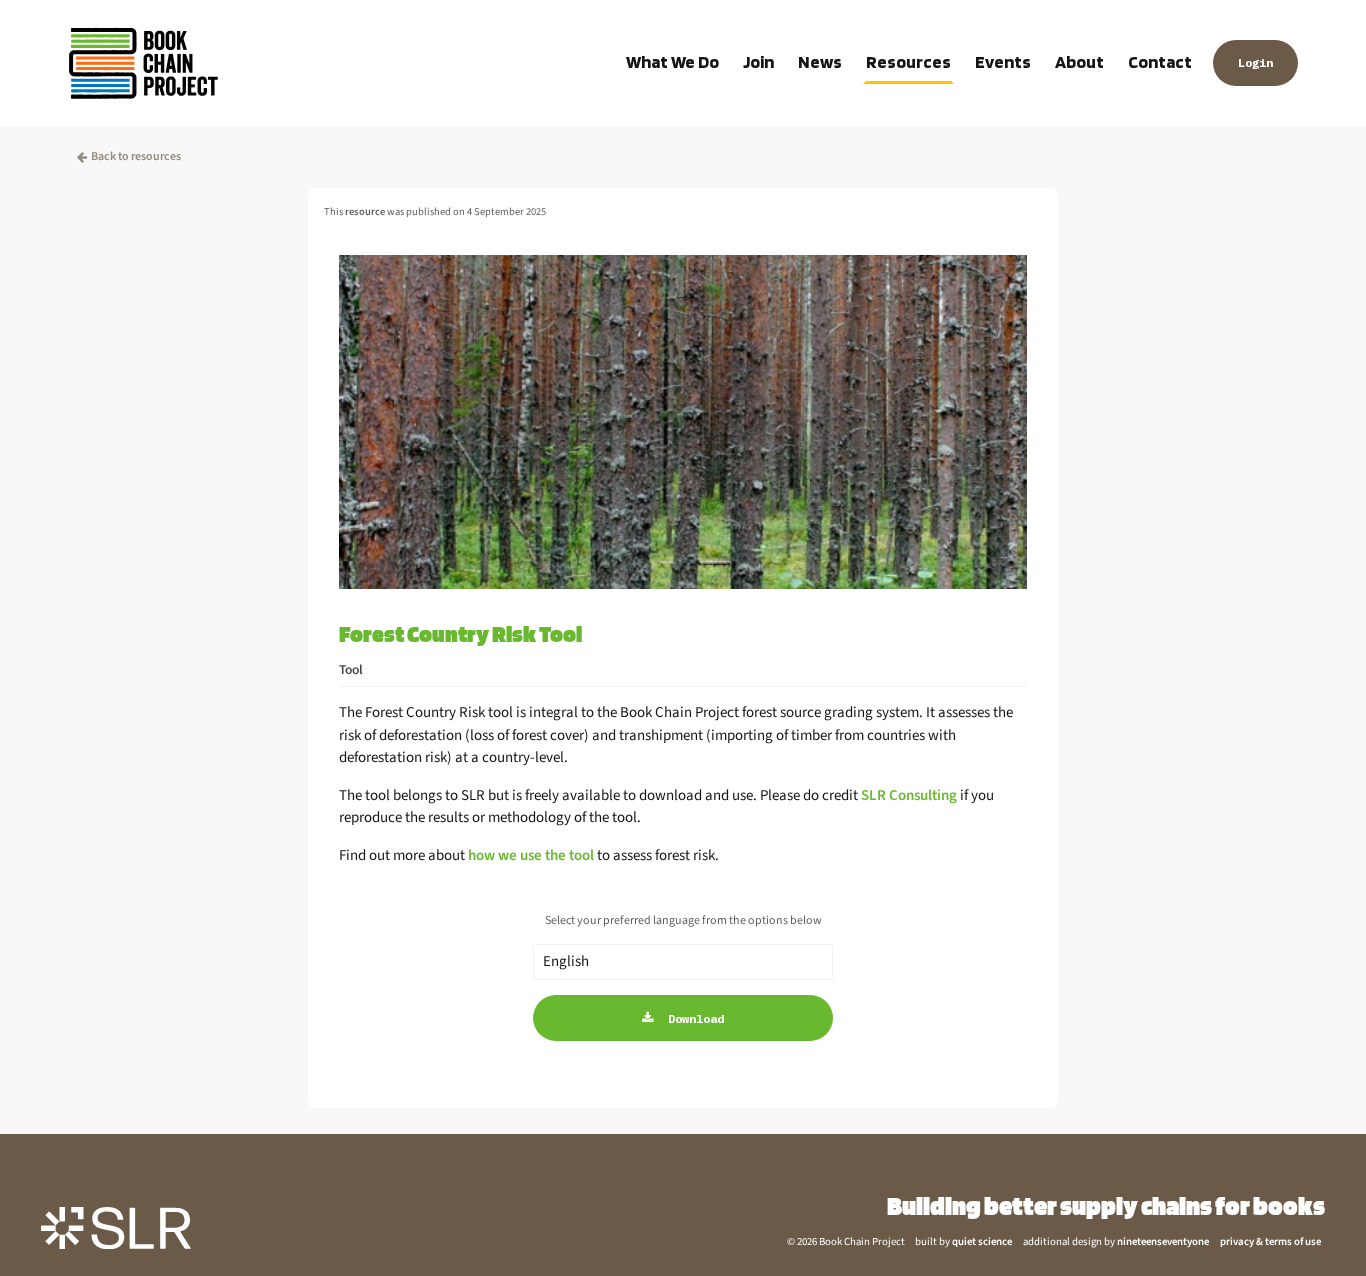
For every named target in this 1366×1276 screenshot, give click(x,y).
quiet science (982, 1241)
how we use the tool (531, 855)
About (1079, 61)
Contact (1160, 61)
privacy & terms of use (1270, 1241)
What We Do (672, 61)
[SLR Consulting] (116, 1227)
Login (1255, 62)
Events (1003, 61)
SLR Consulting (909, 795)
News (820, 61)
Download (696, 1018)
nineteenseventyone (1163, 1241)
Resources (908, 61)
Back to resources (136, 156)
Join (758, 61)
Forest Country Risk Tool (460, 633)
